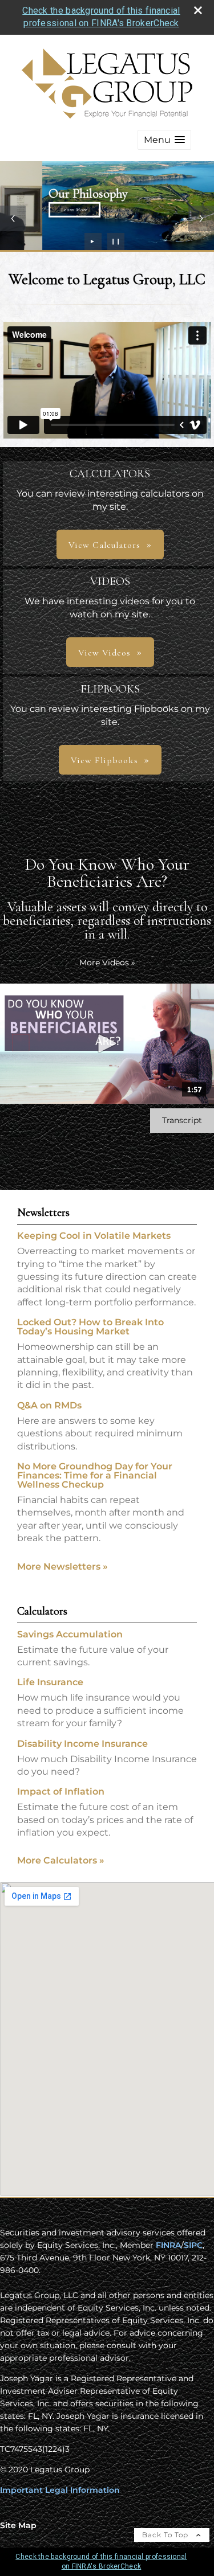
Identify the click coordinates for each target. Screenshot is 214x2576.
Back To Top (166, 2535)
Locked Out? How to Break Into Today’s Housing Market (90, 1327)
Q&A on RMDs (49, 1405)
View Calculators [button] (104, 545)
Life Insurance (50, 1682)
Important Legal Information (60, 2490)
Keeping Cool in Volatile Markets (94, 1236)
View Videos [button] (104, 653)
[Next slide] (201, 218)
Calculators (42, 1611)
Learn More (32, 210)
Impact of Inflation (61, 1791)
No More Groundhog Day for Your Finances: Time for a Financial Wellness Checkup (95, 1475)
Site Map (18, 2525)
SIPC (193, 2245)
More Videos (107, 963)
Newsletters (43, 1213)
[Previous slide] (13, 218)
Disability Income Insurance (82, 1744)
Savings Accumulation (70, 1634)
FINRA (168, 2245)
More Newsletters (62, 1567)
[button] (164, 140)
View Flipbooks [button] (104, 760)
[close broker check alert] (198, 10)
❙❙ (116, 241)
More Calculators (61, 1860)
